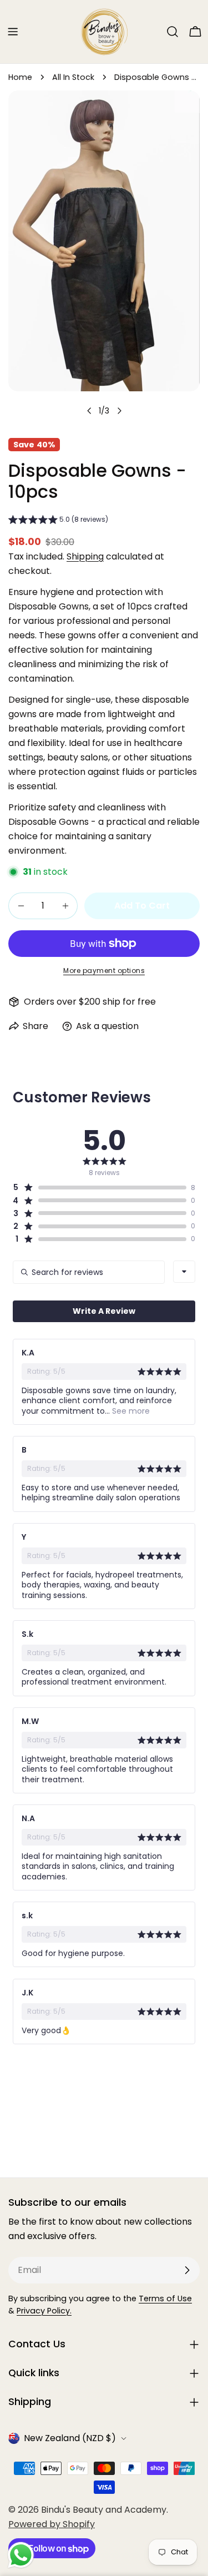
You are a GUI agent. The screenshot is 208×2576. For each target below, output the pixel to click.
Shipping (85, 556)
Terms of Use (165, 2298)
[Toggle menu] (13, 32)
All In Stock (73, 77)
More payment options (104, 971)
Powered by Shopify (52, 2524)
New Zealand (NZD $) (70, 2438)
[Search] (173, 32)
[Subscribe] (187, 2270)
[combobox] (184, 1272)
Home (20, 77)
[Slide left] (89, 411)
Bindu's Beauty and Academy (104, 2510)
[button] (58, 521)
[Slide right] (119, 411)
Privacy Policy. (44, 2311)
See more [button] (130, 1411)
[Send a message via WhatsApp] (21, 2555)
